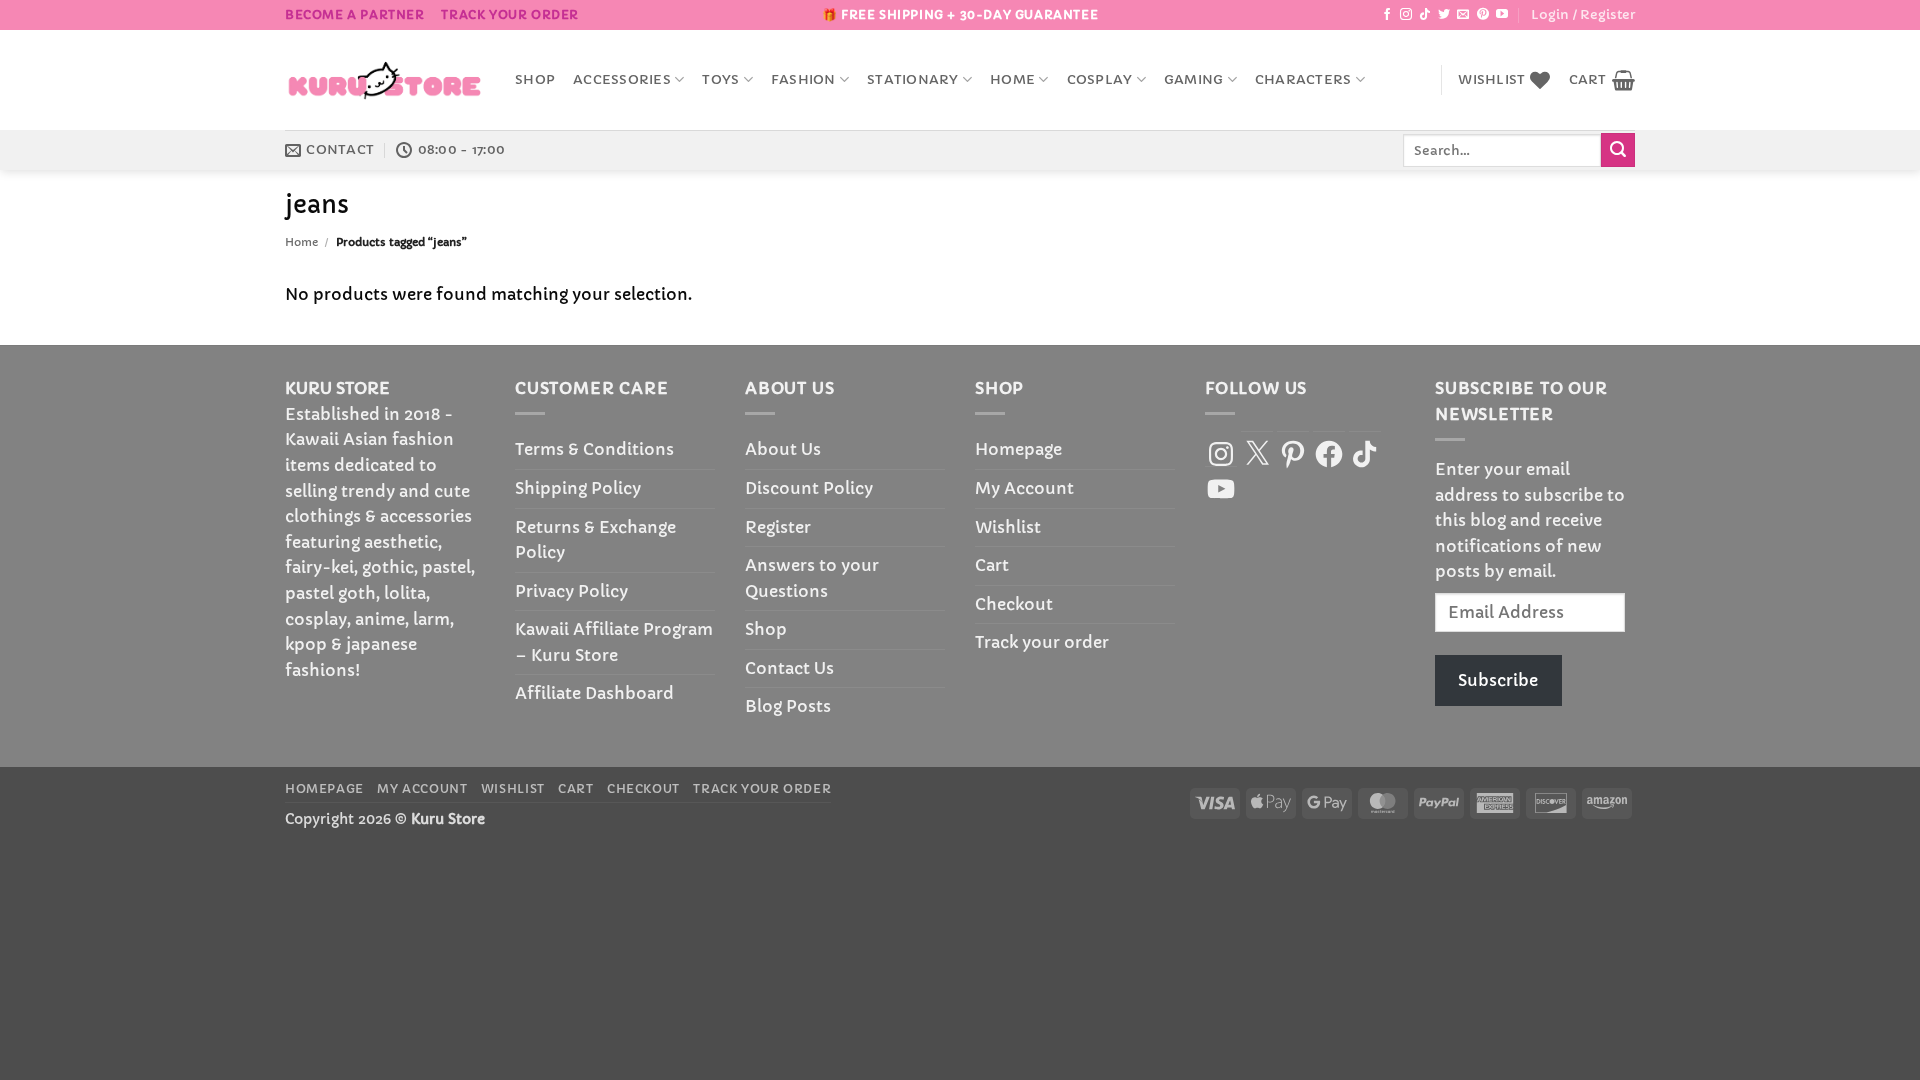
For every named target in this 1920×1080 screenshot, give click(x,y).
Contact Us (789, 668)
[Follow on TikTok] (1425, 15)
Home (1012, 80)
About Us (783, 449)
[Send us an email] (1463, 15)
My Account (1024, 488)
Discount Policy (809, 488)
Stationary (913, 80)
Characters (1303, 80)
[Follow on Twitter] (1444, 15)
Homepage (1018, 449)
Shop (535, 80)
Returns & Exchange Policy (595, 540)
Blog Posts (788, 706)
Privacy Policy (571, 591)
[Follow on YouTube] (1502, 15)
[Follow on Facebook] (1387, 15)
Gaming (1194, 80)
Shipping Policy (578, 488)
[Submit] (1618, 150)
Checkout (1014, 604)
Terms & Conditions (594, 449)
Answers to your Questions (812, 578)
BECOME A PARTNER (355, 14)
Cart (992, 565)
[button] (1583, 15)
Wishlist (1008, 527)
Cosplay (1100, 80)
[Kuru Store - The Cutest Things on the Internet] (385, 80)
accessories (622, 80)
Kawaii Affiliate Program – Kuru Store (614, 642)
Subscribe (1498, 680)
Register (778, 527)
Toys (720, 80)
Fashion (803, 80)
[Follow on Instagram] (1406, 15)
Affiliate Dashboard (594, 693)
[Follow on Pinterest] (1483, 15)
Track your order (510, 14)
